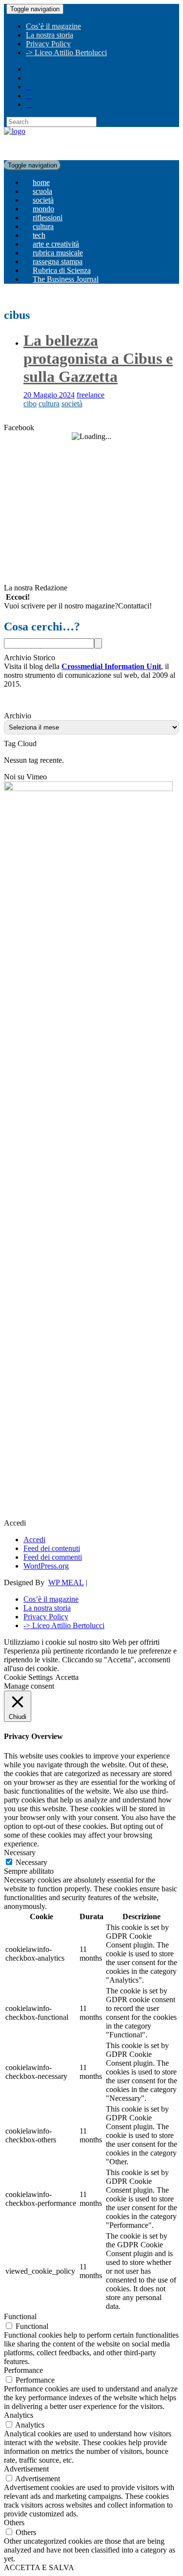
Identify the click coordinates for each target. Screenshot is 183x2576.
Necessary (31, 1862)
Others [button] (14, 2523)
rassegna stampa (58, 262)
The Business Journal (66, 279)
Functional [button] (20, 2316)
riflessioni (48, 218)
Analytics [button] (19, 2415)
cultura (43, 226)
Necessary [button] (20, 1853)
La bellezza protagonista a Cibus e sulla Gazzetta (98, 358)
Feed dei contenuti (52, 1548)
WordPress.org (46, 1566)
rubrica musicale (58, 253)
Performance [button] (23, 2370)
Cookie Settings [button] (28, 1677)
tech (39, 235)
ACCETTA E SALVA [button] (39, 2567)
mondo (43, 209)
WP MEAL (66, 1582)
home (41, 182)
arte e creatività (56, 244)
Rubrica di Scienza (62, 270)
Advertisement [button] (26, 2469)
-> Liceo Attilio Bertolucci (66, 52)
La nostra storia (50, 35)
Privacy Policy (48, 44)
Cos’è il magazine (53, 26)
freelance (91, 395)
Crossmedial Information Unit (111, 666)
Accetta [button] (67, 1677)
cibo (30, 404)
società (43, 200)
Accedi (34, 1539)
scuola (42, 191)
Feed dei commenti (53, 1557)
